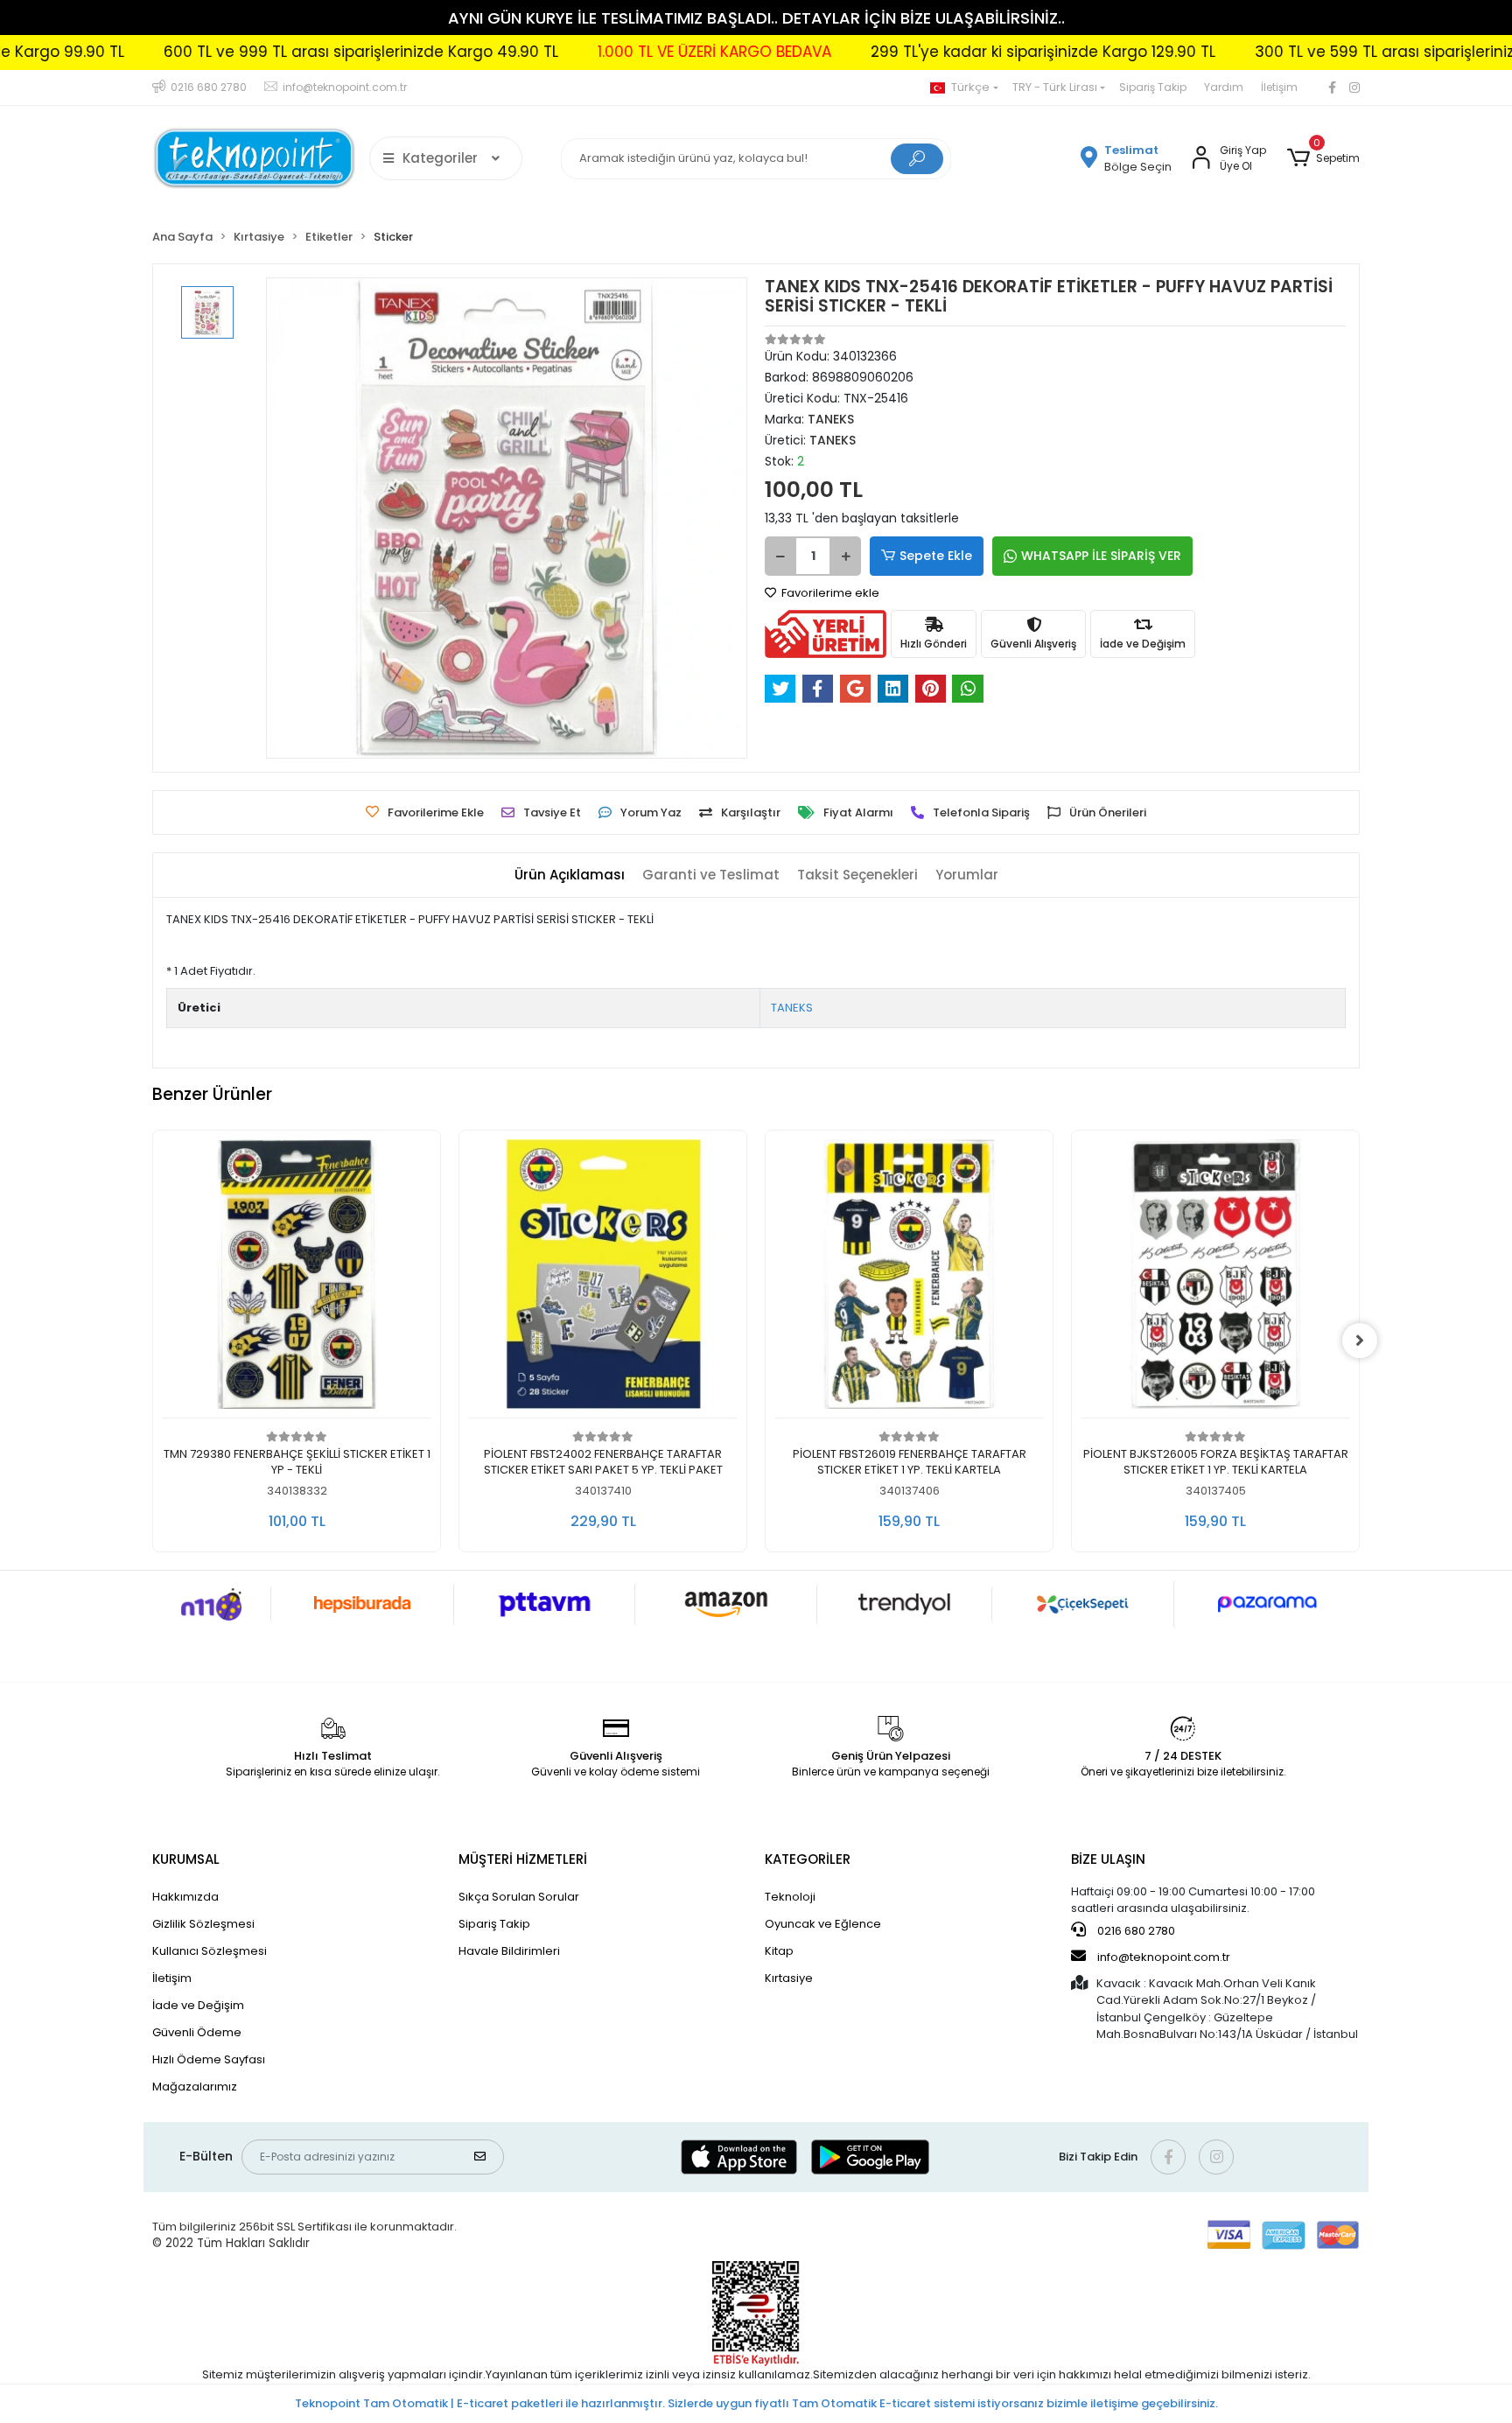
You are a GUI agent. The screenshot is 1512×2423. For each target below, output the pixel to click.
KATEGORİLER (808, 1859)
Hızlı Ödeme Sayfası (209, 2059)
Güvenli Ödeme (197, 2032)
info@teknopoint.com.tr (1162, 1957)
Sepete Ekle (936, 556)
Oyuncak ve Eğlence (823, 1924)
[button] (1323, 158)
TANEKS (792, 1008)
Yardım (1224, 87)
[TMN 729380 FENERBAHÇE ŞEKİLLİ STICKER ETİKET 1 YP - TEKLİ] (297, 1279)
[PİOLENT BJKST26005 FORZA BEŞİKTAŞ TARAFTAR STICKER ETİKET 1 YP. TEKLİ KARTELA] (1215, 1279)
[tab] (570, 875)
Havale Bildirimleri (509, 1951)
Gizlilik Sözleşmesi (203, 1924)
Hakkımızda (185, 1897)
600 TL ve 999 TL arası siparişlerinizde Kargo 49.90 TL (261, 52)
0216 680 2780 (1135, 1931)
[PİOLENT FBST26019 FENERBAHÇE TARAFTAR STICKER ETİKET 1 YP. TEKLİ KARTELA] (909, 1279)
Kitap (779, 1951)
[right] (1360, 1341)
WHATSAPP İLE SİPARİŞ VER (1101, 556)
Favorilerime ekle (829, 593)
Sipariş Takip (1153, 87)
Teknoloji (790, 1897)
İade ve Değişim (198, 2005)
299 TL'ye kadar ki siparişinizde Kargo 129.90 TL (943, 52)
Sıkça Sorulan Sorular (519, 1897)
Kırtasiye (789, 1978)
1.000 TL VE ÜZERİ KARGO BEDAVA (615, 52)
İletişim (1279, 87)
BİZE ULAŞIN (1108, 1859)
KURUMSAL (186, 1859)
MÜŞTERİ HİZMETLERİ (523, 1859)
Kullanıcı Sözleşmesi (210, 1951)
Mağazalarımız (195, 2087)
